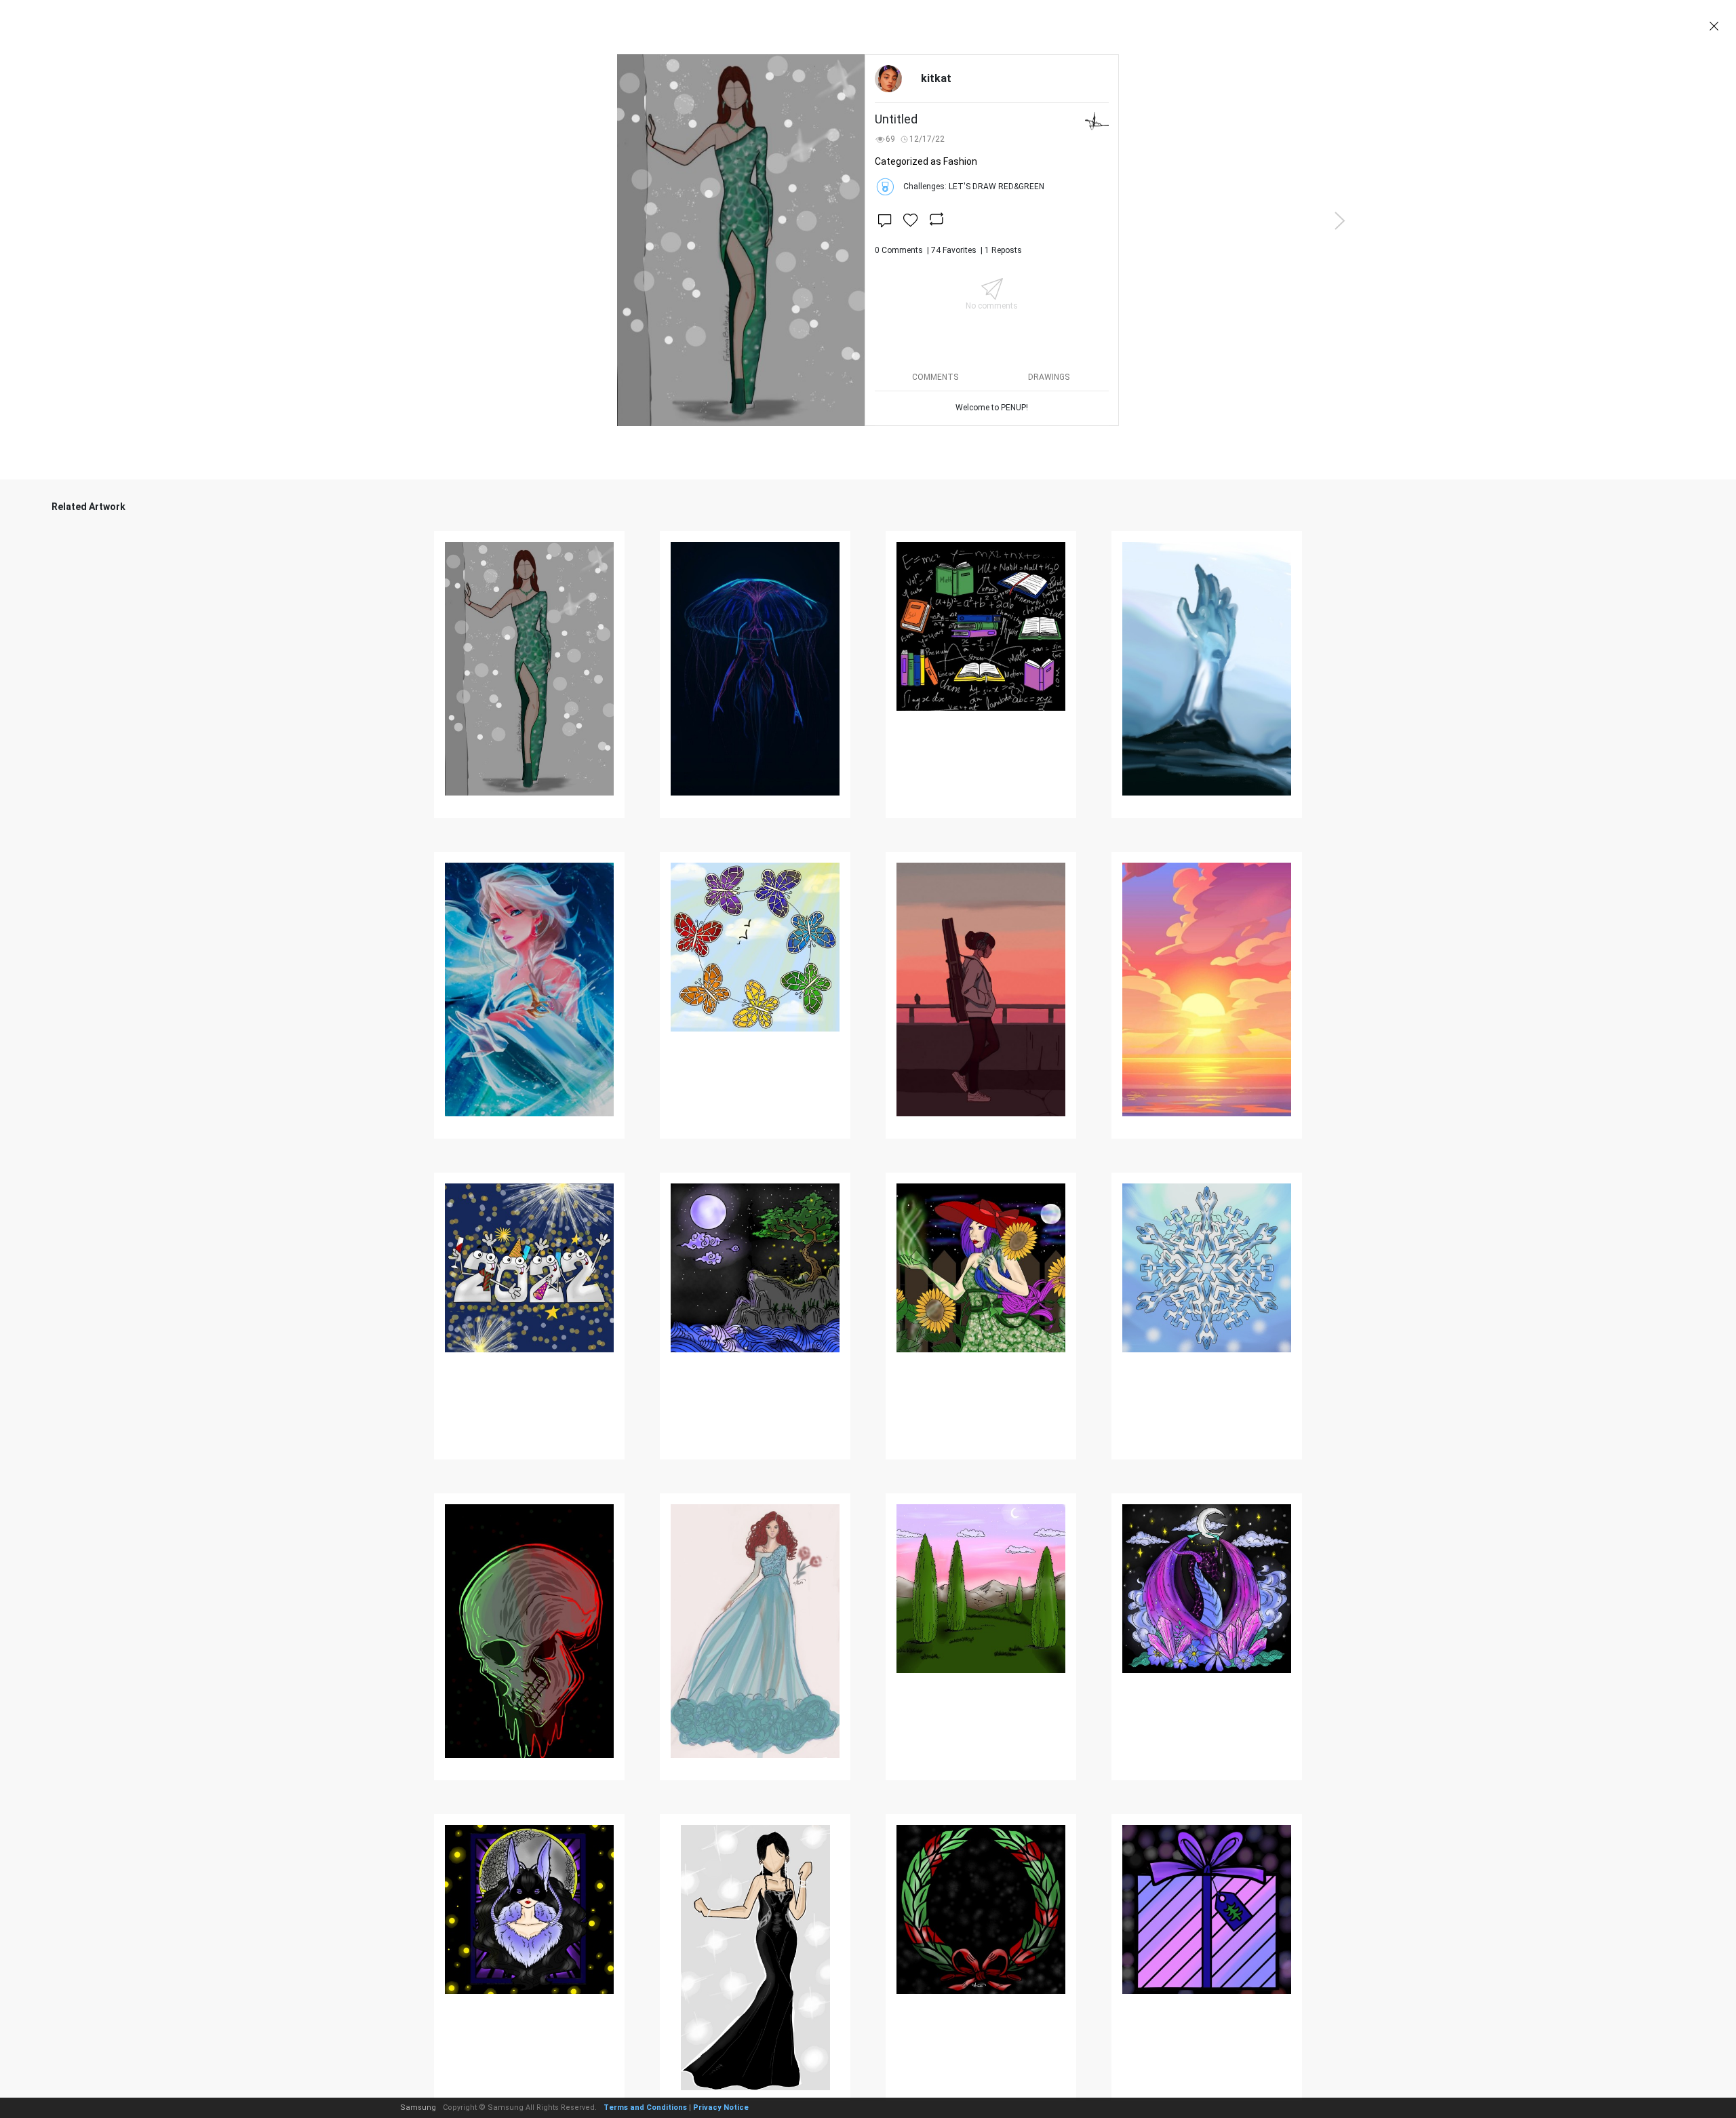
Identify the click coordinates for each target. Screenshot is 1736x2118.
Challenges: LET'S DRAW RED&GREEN (974, 187)
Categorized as (926, 161)
